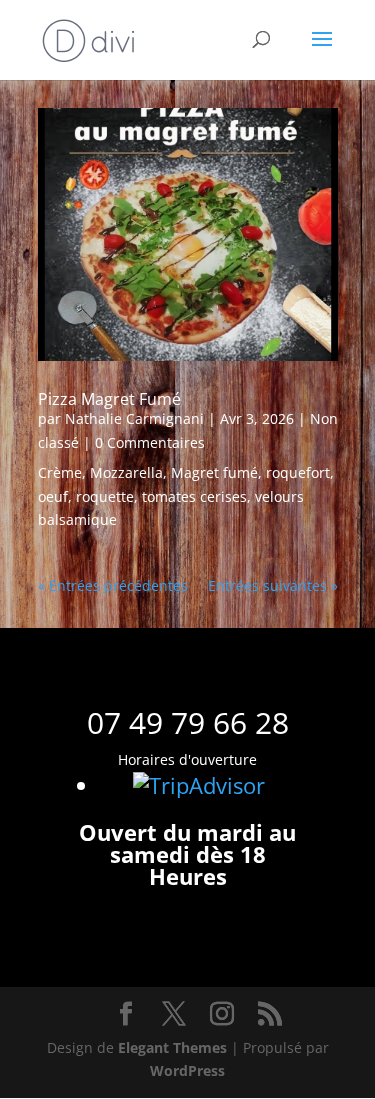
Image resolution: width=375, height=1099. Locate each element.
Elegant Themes (172, 1047)
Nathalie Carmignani (134, 418)
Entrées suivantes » (273, 585)
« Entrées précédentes (113, 585)
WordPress (187, 1070)
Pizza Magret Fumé (109, 399)
